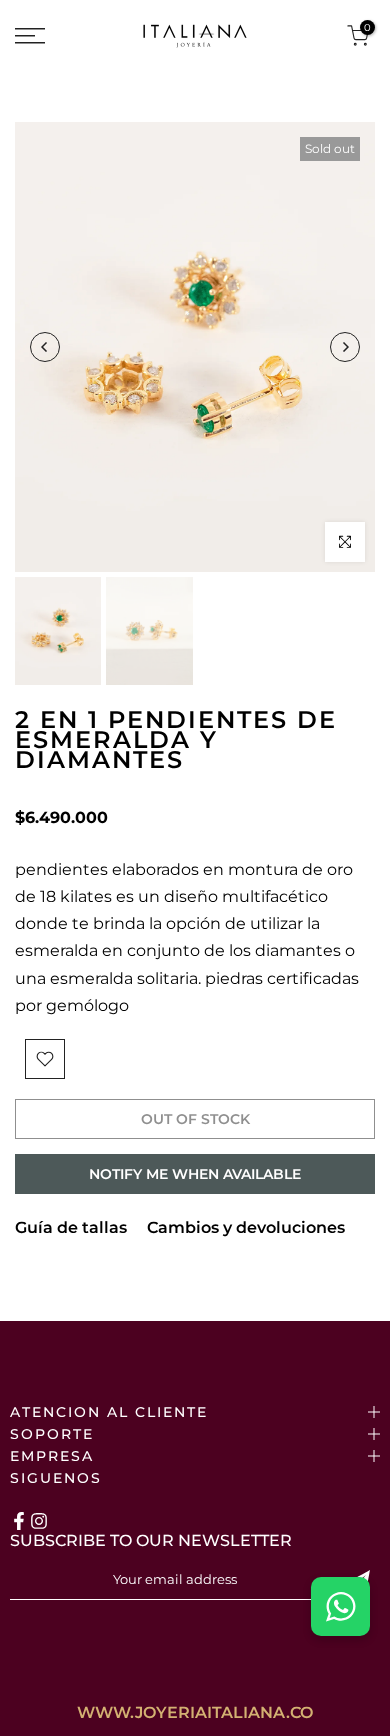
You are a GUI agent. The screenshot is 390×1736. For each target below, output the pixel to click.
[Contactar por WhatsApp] (340, 1606)
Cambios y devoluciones (246, 1227)
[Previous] (45, 347)
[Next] (345, 347)
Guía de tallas (71, 1227)
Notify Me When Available (195, 1174)
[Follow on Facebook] (19, 1521)
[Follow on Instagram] (39, 1521)
